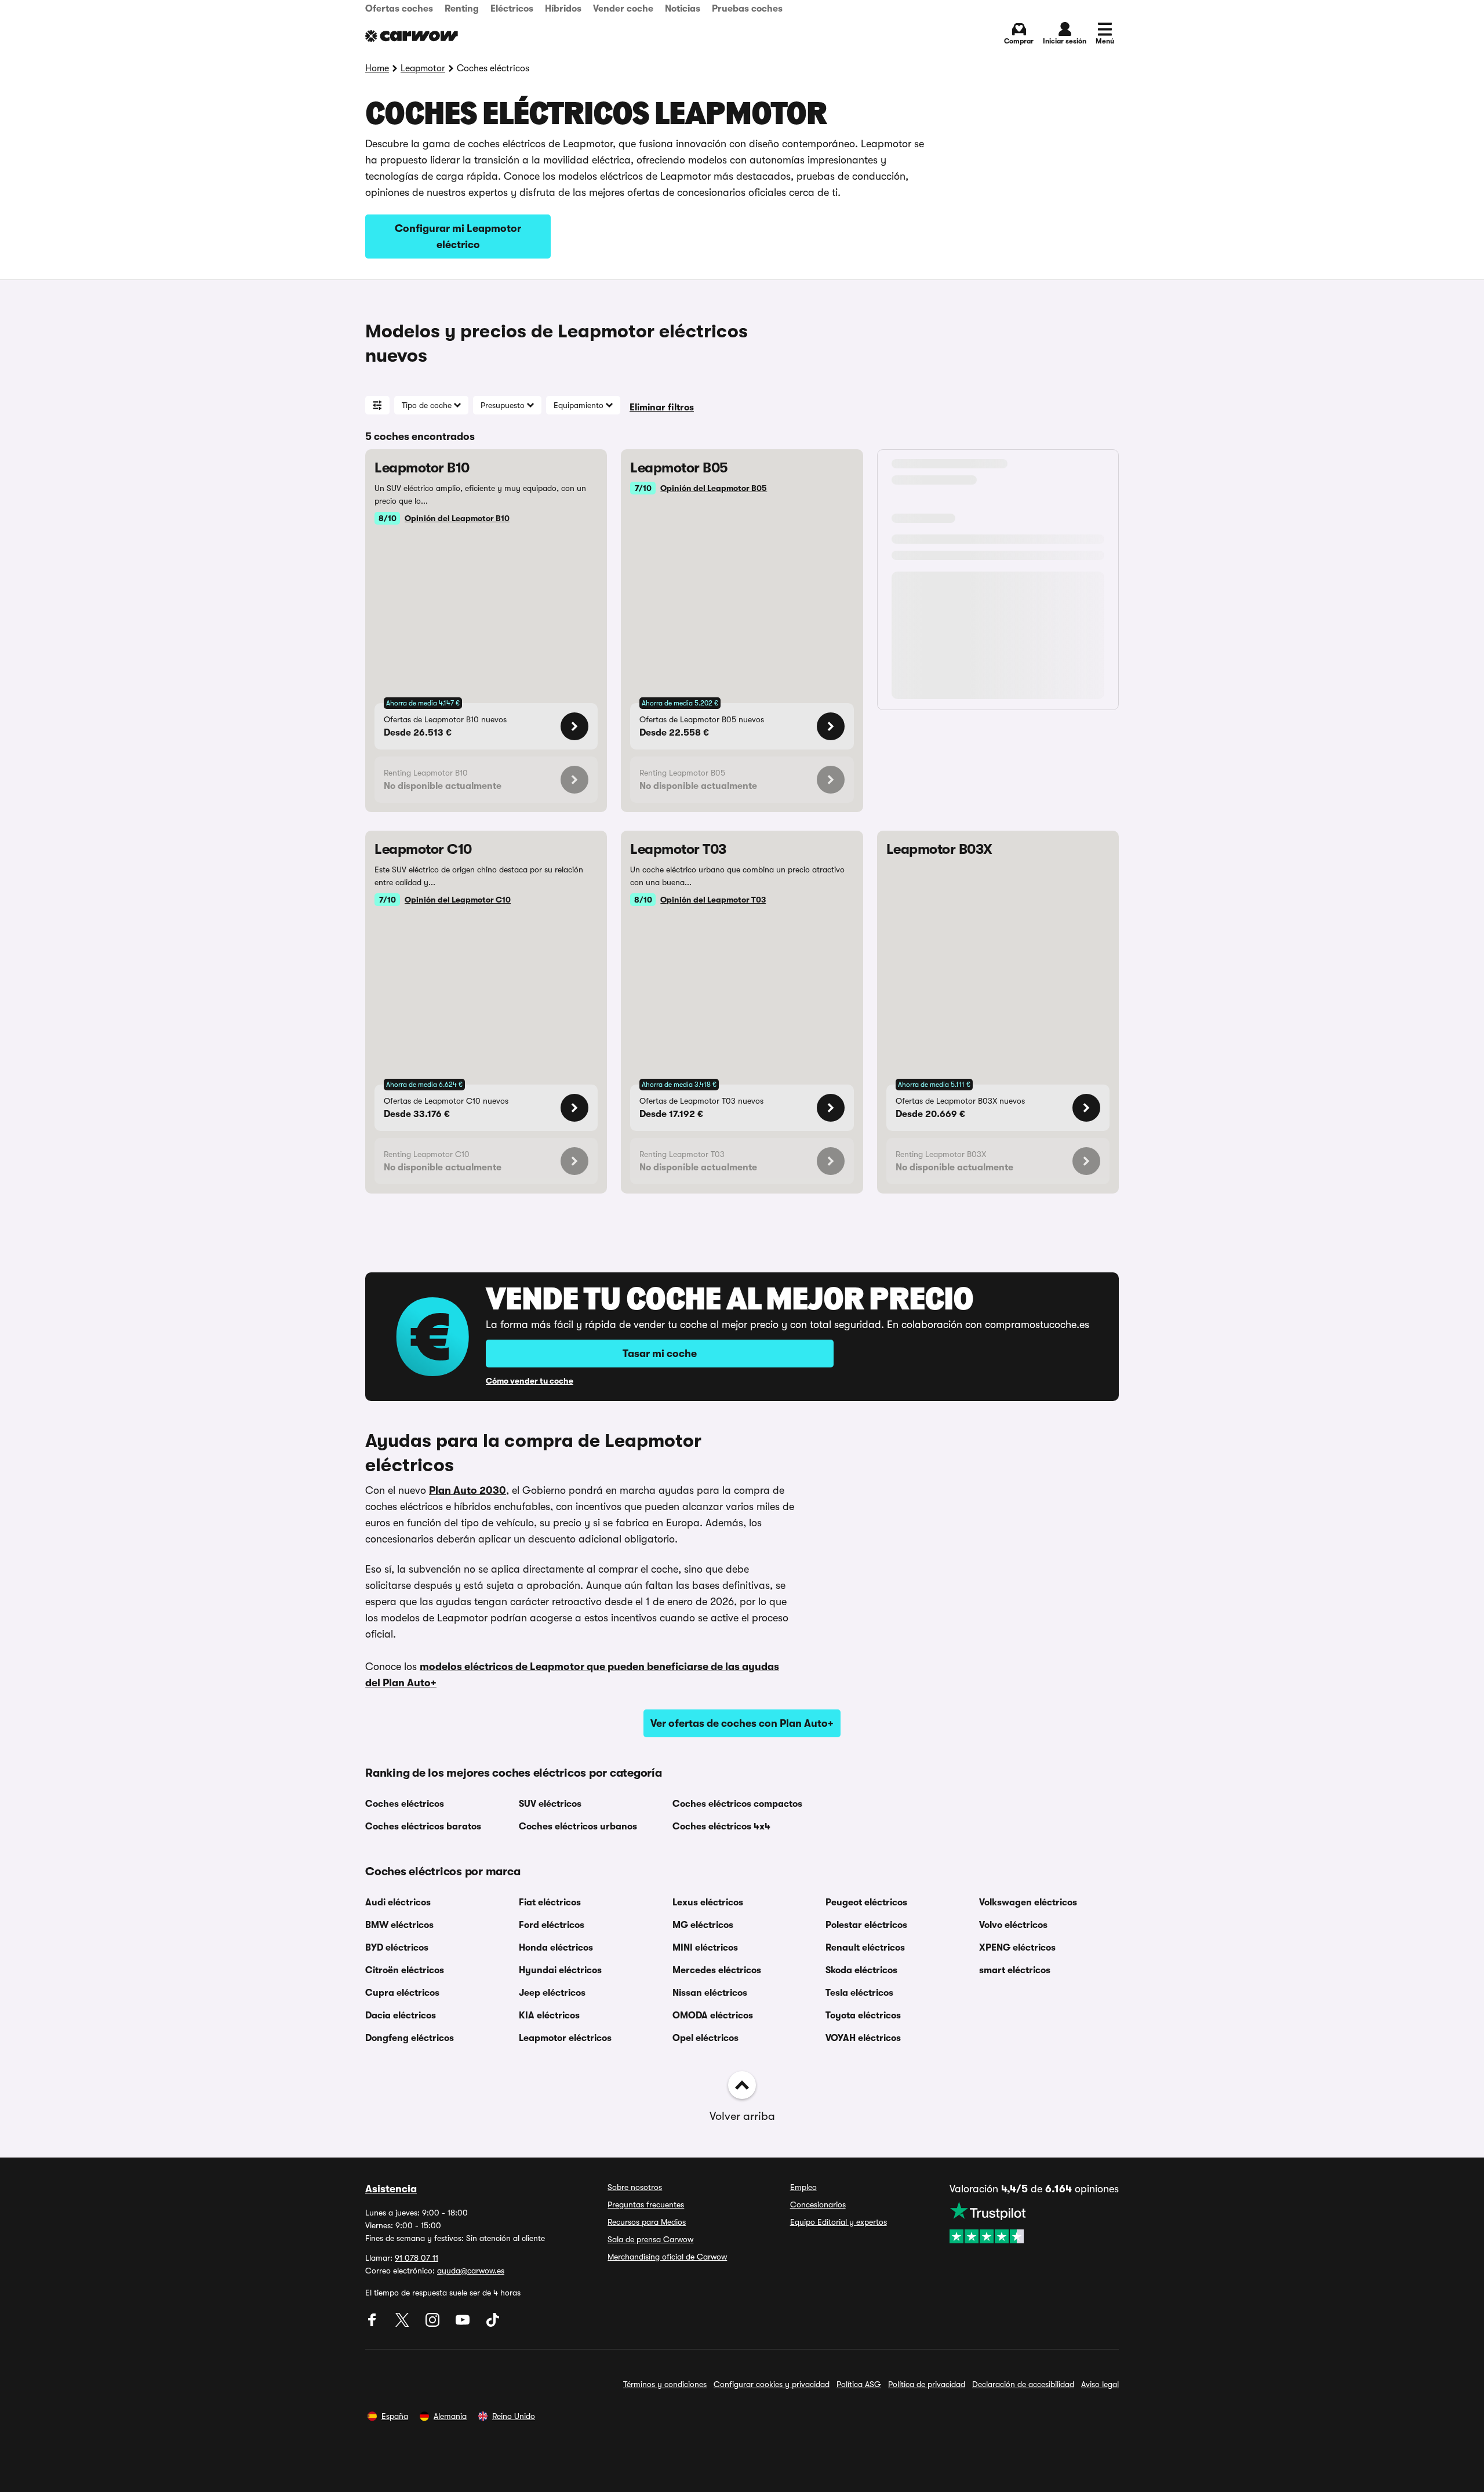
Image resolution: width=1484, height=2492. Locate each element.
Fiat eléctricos (550, 1902)
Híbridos (563, 9)
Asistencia (391, 2189)
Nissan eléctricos (710, 1993)
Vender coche (623, 9)
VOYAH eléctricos (863, 2038)
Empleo (803, 2187)
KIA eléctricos (549, 2016)
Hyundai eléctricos (560, 1970)
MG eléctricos (703, 1925)
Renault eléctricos (865, 1948)
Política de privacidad (927, 2384)
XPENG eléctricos (1017, 1948)
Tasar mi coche (660, 1354)
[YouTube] (464, 2324)
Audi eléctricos (398, 1902)
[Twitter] (403, 2324)
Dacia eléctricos (401, 2016)
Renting (462, 9)
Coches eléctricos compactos (737, 1804)
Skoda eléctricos (861, 1970)
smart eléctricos (1015, 1970)
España (395, 2416)
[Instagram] (434, 2324)
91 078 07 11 (417, 2258)
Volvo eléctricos (1013, 1925)
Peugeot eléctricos (866, 1902)
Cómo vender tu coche (530, 1381)
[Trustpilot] (1034, 2222)
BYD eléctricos (397, 1948)
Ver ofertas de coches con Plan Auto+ (742, 1723)
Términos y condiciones (665, 2384)
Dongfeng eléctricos (410, 2038)
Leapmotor (423, 68)
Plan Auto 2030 (468, 1490)
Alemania (450, 2416)
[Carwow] (412, 36)
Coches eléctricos (405, 1804)
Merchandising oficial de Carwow (667, 2257)
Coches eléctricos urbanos (578, 1827)
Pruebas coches (747, 9)
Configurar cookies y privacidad (772, 2384)
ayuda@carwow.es (471, 2271)
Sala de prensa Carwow (650, 2239)
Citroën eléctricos (405, 1970)
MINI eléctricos (705, 1948)
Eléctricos (512, 9)
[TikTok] (493, 2324)
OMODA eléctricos (713, 2016)
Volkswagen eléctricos (1028, 1902)
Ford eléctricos (552, 1925)
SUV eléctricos (550, 1804)
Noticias (683, 9)
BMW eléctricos (399, 1925)
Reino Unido (514, 2416)
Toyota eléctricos (863, 2016)
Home (377, 68)
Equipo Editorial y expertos (839, 2222)
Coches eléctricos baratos (423, 1827)
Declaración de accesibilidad (1023, 2384)
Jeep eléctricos (552, 1993)
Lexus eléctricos (708, 1902)
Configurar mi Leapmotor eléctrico (458, 237)
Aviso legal (1100, 2384)
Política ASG (859, 2384)
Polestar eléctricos (866, 1925)
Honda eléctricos (556, 1948)
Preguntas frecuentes (646, 2204)
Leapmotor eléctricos (565, 2038)
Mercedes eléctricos (717, 1970)
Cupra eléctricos (402, 1993)
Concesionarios (818, 2204)
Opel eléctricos (705, 2038)
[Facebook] (373, 2324)
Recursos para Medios (647, 2222)
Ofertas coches (399, 9)
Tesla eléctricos (859, 1993)
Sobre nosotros (635, 2187)
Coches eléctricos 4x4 (721, 1827)
